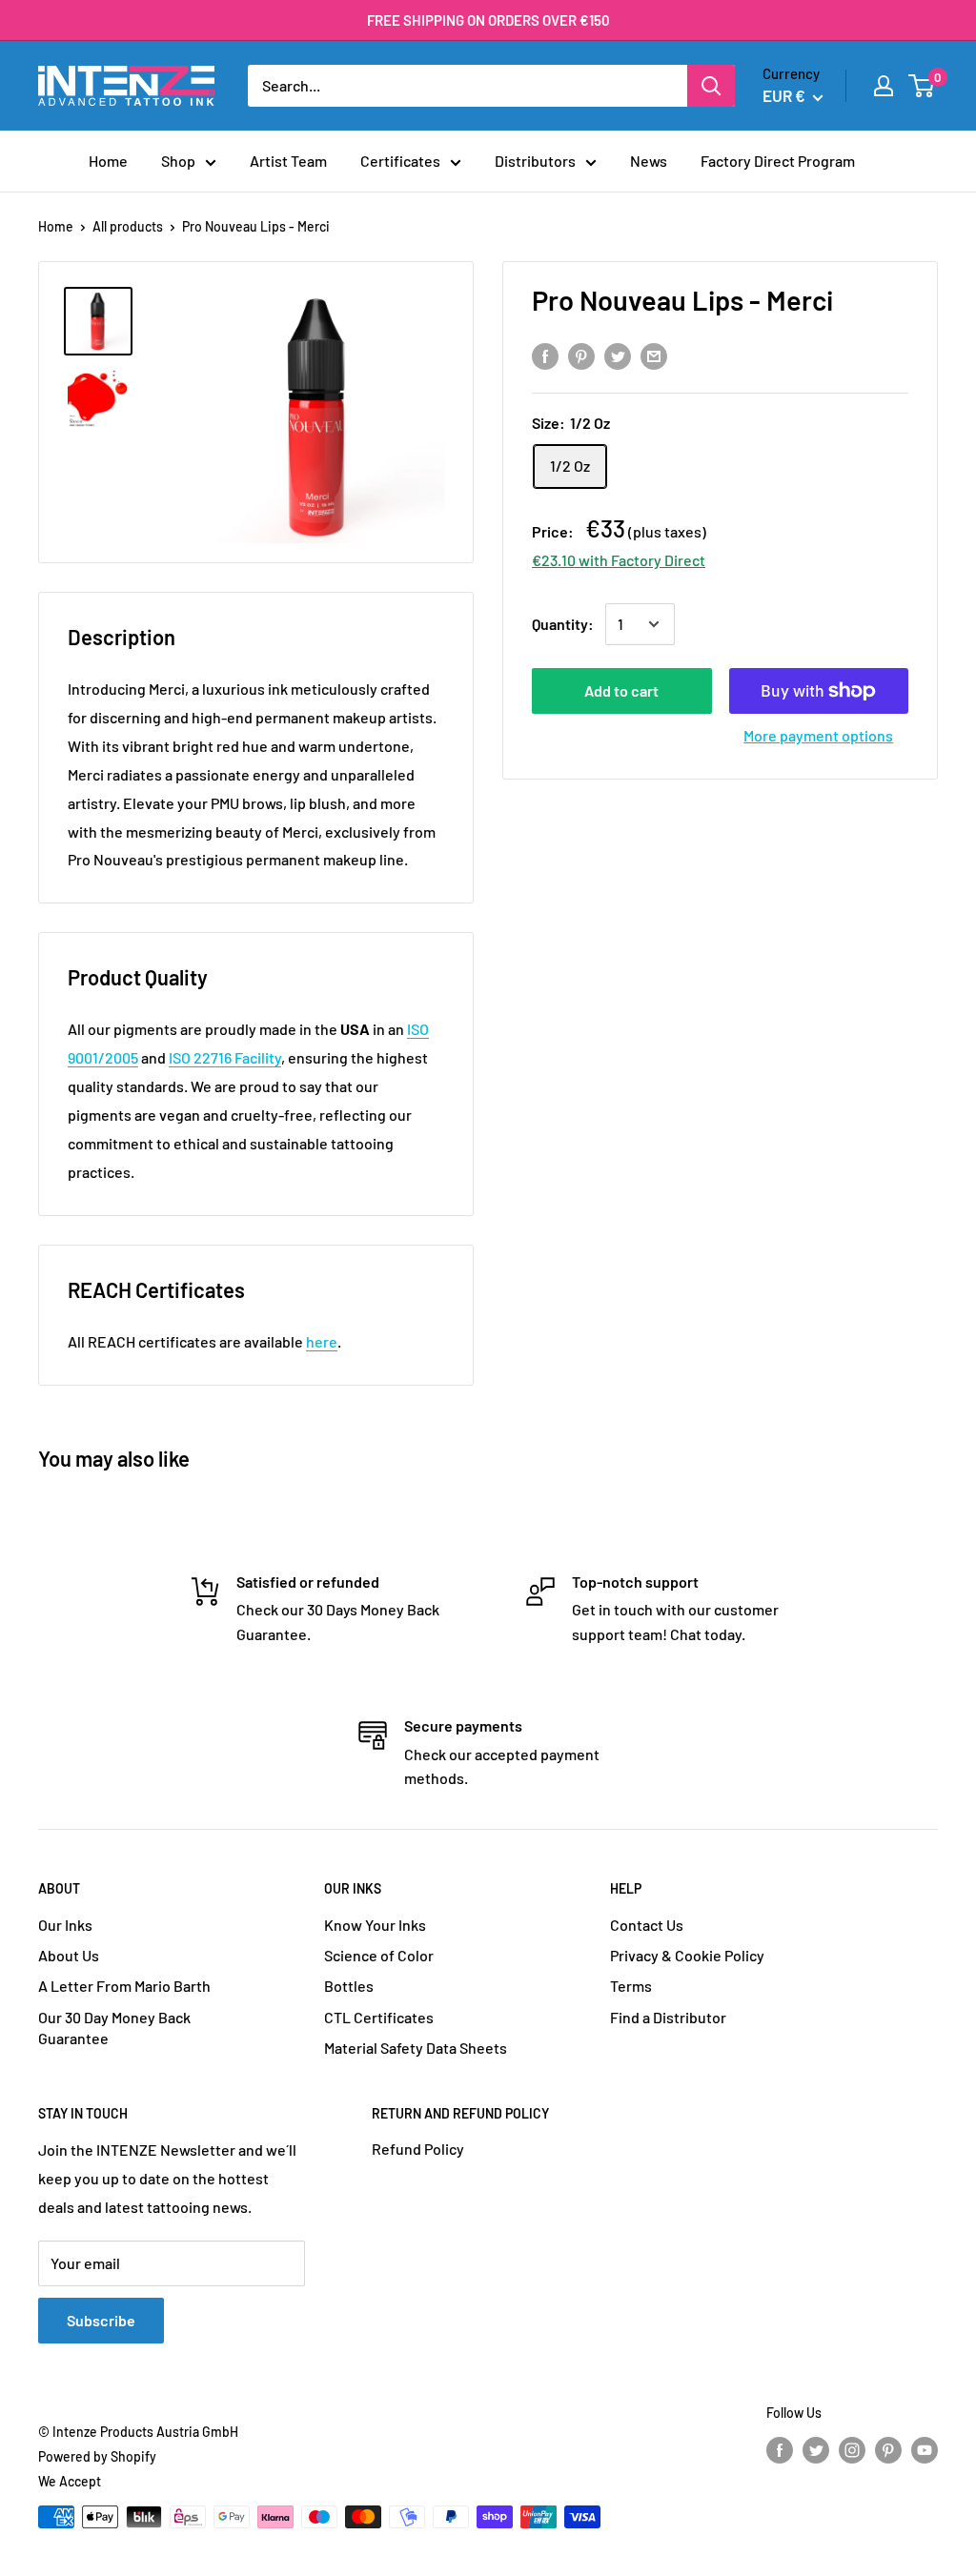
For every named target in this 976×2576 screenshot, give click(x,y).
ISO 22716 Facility (225, 1057)
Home (108, 161)
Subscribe (101, 2320)
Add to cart (621, 690)
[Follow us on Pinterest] (888, 2449)
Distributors (535, 161)
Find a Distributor (668, 2017)
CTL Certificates (379, 2017)
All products (128, 226)
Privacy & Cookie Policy (687, 1955)
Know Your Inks (375, 1925)
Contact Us (647, 1925)
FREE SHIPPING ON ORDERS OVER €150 (488, 20)
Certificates (400, 161)
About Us (69, 1955)
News (649, 161)
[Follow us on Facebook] (780, 2449)
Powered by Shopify (97, 2456)
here (322, 1341)
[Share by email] (654, 355)
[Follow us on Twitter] (816, 2449)
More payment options (818, 735)
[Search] (711, 86)
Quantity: (563, 624)
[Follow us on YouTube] (925, 2449)
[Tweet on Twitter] (618, 355)
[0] (922, 86)
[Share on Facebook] (545, 355)
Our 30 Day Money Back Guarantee (114, 2028)
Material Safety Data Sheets (416, 2048)
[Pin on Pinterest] (581, 355)
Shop (178, 161)
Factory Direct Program (778, 161)
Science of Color (379, 1955)
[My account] (884, 86)
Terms (631, 1986)
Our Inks (65, 1925)
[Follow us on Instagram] (852, 2449)
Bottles (349, 1986)
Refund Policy (418, 2149)
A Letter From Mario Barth (124, 1986)
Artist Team (288, 161)
